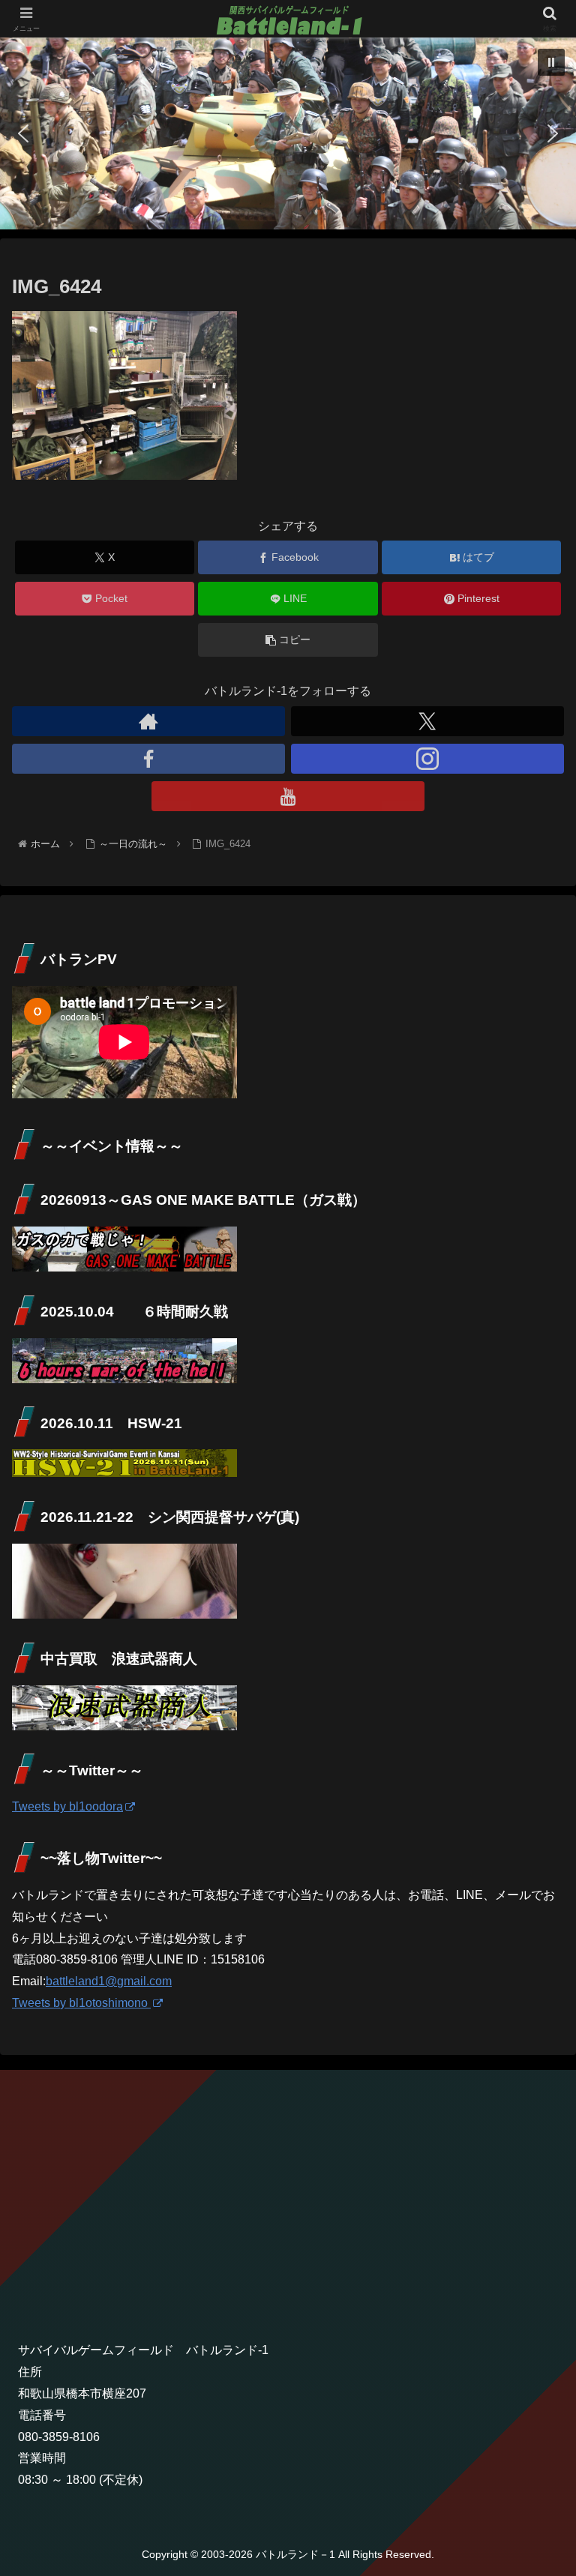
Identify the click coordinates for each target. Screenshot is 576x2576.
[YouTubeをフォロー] (288, 796)
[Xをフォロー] (427, 721)
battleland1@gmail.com (109, 1981)
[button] (551, 62)
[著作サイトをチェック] (148, 721)
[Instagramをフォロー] (427, 759)
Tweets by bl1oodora (67, 1806)
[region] (288, 133)
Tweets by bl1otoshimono (81, 2003)
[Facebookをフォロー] (148, 759)
